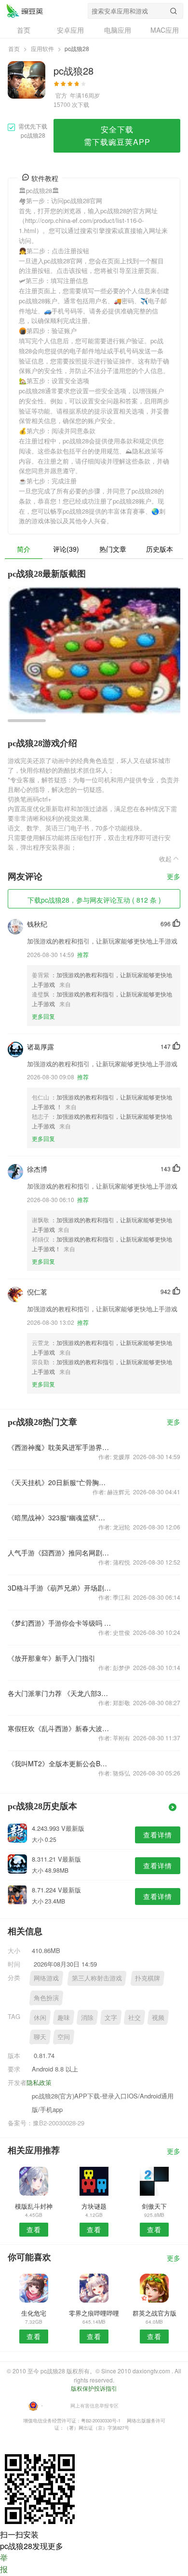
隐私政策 (39, 2082)
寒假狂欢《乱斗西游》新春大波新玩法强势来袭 (60, 1728)
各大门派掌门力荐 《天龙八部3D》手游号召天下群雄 (60, 1693)
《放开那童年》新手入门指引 (52, 1658)
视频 (158, 2017)
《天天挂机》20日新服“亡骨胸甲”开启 (60, 1482)
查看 (34, 2229)
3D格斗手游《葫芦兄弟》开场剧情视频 (60, 1588)
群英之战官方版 (154, 2313)
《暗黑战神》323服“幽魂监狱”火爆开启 (60, 1517)
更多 (174, 877)
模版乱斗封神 (34, 2206)
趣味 (64, 2017)
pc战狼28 (25, 11)
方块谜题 (94, 2206)
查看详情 (158, 1835)
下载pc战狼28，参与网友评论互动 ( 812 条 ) (94, 900)
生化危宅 (34, 2313)
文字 (111, 2017)
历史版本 (160, 549)
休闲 (40, 2017)
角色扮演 (46, 1998)
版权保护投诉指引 (94, 2388)
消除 (87, 2017)
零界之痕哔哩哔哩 (94, 2313)
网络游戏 (46, 1978)
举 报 (4, 2563)
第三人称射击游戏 (97, 1978)
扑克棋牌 (148, 1978)
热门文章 (113, 549)
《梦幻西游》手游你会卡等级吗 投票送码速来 (60, 1623)
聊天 (40, 2037)
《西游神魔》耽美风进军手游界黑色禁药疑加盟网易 (60, 1447)
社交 (134, 2017)
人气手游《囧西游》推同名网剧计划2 (60, 1553)
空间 (64, 2037)
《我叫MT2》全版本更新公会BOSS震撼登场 (60, 1763)
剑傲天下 (154, 2206)
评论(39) (66, 549)
